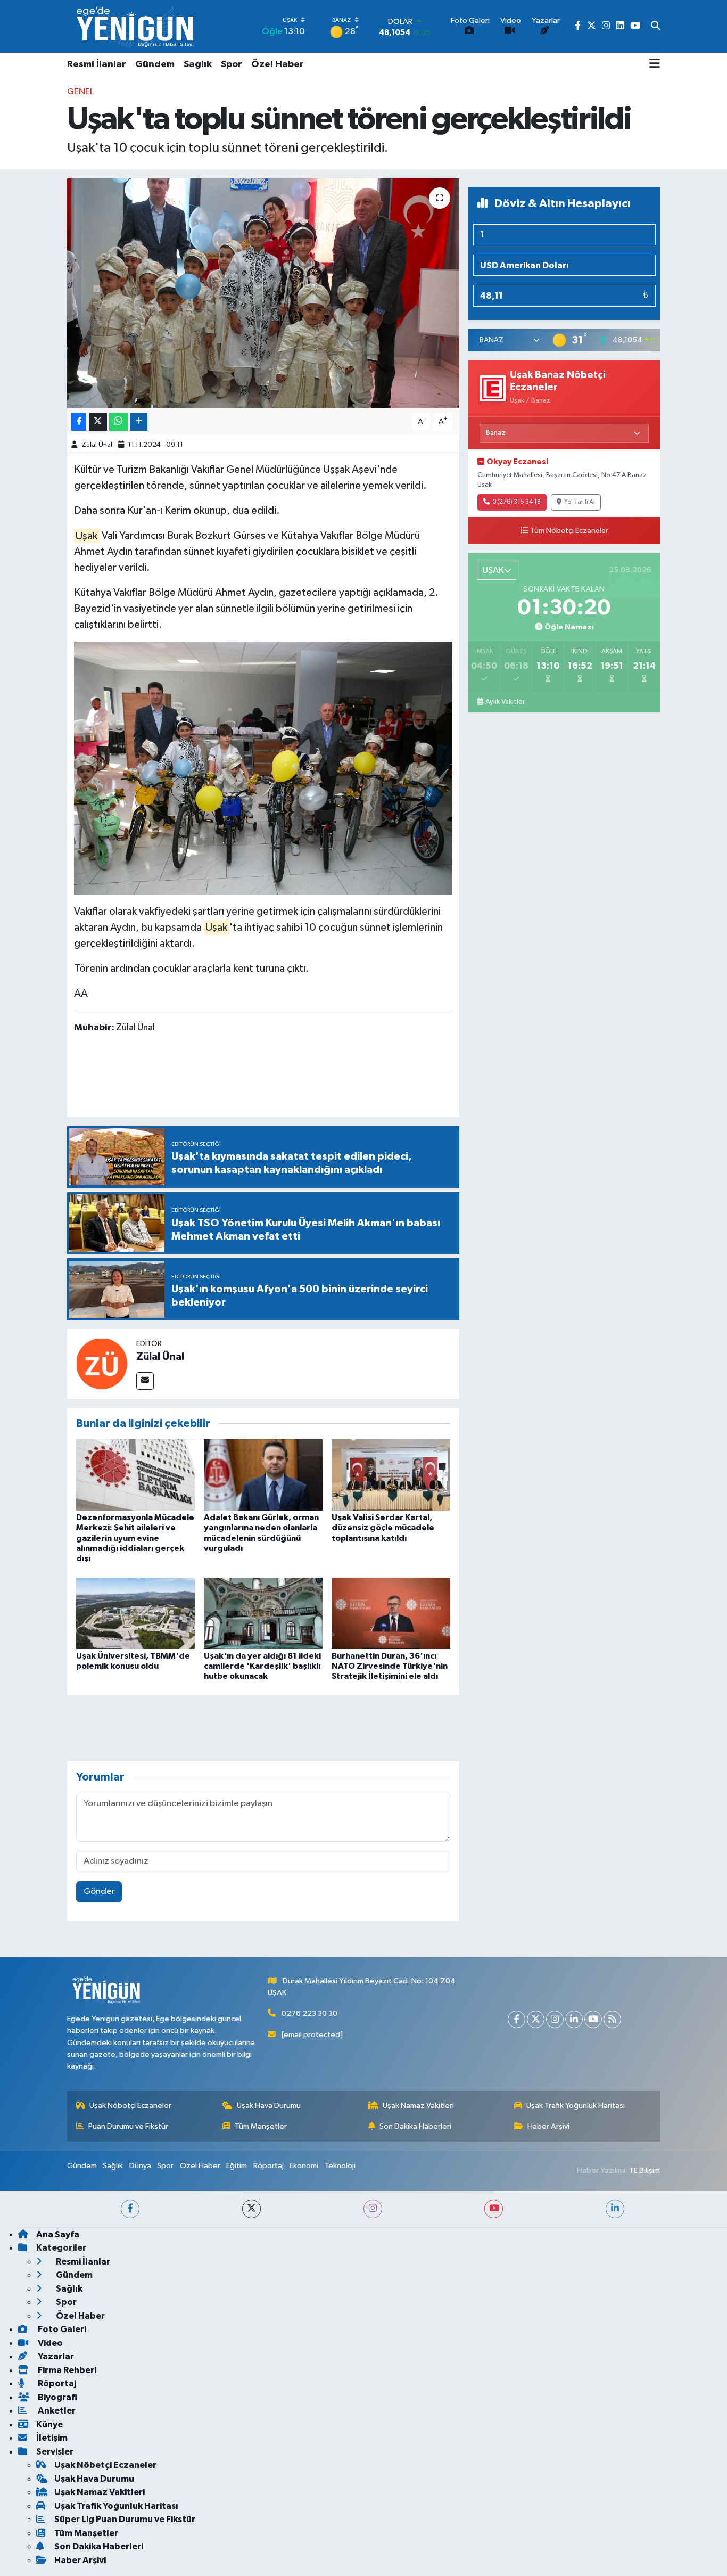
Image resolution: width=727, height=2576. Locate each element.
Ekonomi (304, 2166)
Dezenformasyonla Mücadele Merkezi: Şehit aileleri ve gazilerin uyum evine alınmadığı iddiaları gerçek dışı (135, 1538)
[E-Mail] (145, 1381)
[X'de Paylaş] (98, 422)
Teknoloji (340, 2166)
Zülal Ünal (97, 445)
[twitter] (251, 2209)
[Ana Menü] (655, 64)
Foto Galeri (61, 2329)
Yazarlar (55, 2356)
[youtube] (494, 2209)
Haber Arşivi (548, 2126)
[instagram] (373, 2209)
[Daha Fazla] (139, 422)
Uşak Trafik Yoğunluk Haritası (576, 2106)
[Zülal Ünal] (102, 1363)
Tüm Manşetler (261, 2126)
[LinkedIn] (574, 2019)
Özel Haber (278, 64)
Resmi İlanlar (97, 64)
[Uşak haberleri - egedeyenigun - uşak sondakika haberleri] (136, 26)
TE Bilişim (645, 2171)
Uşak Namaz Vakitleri (418, 2106)
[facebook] (130, 2209)
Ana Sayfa (58, 2234)
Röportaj (269, 2166)
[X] (536, 2019)
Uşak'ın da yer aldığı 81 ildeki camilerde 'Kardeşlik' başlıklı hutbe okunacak (262, 1666)
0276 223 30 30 (309, 2013)
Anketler (56, 2411)
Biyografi (57, 2397)
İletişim (52, 2438)
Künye (49, 2425)
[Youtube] (593, 2019)
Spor (232, 64)
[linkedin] (615, 2209)
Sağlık (198, 64)
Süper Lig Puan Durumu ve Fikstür (125, 2519)
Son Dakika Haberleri (415, 2126)
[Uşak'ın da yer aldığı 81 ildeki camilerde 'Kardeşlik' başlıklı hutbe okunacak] (263, 1613)
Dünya (140, 2166)
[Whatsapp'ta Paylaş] (118, 422)
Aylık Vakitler (505, 702)
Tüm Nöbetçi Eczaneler (569, 531)
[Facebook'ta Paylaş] (79, 422)
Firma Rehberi (66, 2370)
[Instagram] (555, 2019)
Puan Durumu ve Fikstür (128, 2126)
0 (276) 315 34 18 (517, 502)
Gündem (155, 64)
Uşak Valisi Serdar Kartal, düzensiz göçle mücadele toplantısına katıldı (383, 1528)
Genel (80, 92)
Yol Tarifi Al (580, 502)
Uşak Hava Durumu (269, 2106)
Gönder (99, 1892)
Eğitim (237, 2166)
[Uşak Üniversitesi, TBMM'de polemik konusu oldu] (135, 1613)
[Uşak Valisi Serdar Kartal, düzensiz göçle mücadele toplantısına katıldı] (391, 1475)
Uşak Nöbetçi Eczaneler (130, 2106)
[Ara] (655, 27)
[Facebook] (517, 2019)
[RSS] (612, 2019)
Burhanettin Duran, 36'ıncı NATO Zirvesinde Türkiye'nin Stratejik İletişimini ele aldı (390, 1666)
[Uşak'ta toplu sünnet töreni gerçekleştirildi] (263, 293)
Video (49, 2343)
